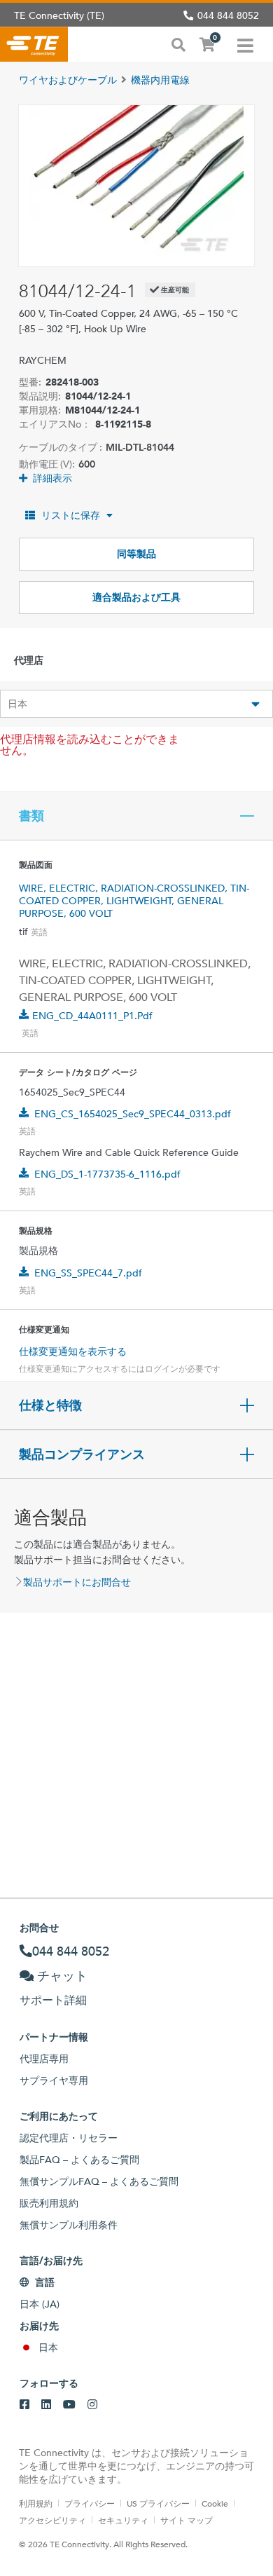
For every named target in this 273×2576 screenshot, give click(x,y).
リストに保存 (71, 515)
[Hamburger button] (245, 44)
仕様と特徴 (50, 1405)
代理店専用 (44, 2059)
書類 (31, 816)
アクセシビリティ (52, 2520)
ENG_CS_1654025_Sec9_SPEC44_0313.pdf (133, 1114)
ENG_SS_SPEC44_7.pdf (88, 1273)
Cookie (215, 2503)
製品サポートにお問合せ (77, 1582)
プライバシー (90, 2503)
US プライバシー (158, 2503)
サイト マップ (187, 2520)
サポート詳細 (53, 2000)
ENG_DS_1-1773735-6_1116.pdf (107, 1174)
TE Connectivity (34, 44)
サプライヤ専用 (54, 2080)
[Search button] (178, 43)
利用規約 (36, 2503)
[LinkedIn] (46, 2405)
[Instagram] (92, 2405)
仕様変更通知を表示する (73, 1351)
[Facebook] (24, 2405)
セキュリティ (123, 2520)
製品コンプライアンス (82, 1454)
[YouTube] (69, 2405)
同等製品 (136, 554)
